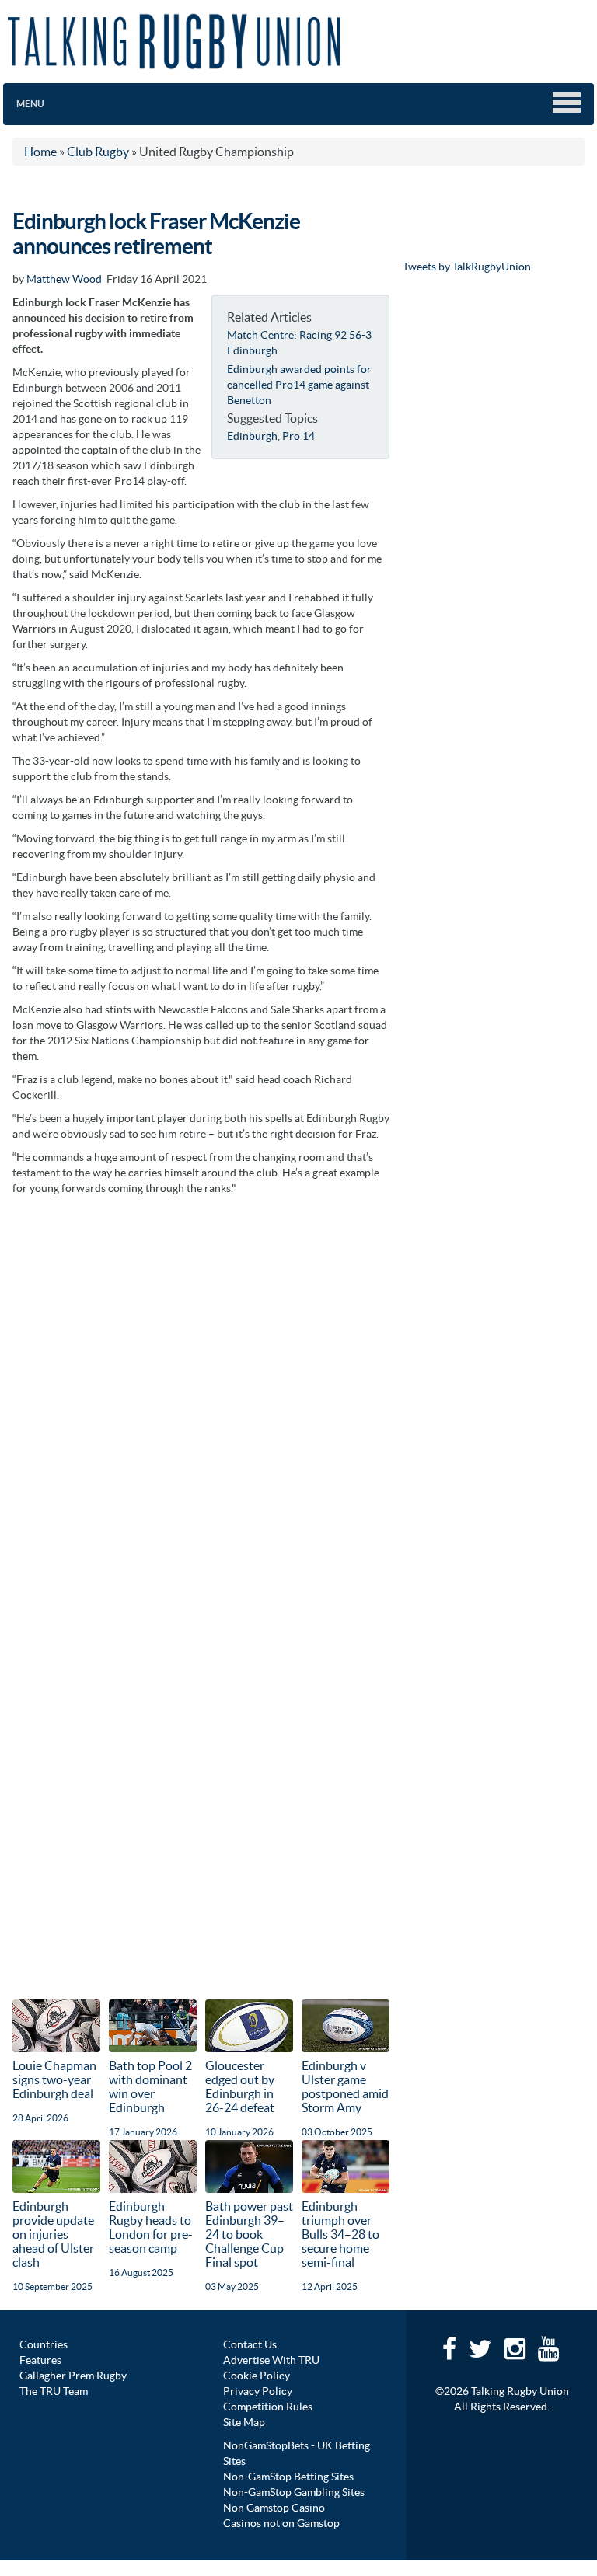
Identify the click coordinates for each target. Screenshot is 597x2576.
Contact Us (250, 2344)
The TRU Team (54, 2391)
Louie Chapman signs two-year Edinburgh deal (54, 2079)
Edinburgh (252, 436)
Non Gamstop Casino (274, 2508)
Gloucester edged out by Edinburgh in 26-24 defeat (240, 2086)
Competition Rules (268, 2407)
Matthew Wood (64, 279)
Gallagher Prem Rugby (73, 2376)
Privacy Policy (258, 2391)
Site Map (244, 2422)
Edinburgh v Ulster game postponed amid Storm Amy (345, 2086)
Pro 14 (298, 436)
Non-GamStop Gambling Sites (294, 2492)
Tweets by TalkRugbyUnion (467, 267)
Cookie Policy (257, 2376)
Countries (44, 2344)
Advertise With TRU (271, 2360)
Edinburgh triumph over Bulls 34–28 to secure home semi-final (340, 2234)
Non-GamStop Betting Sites (288, 2477)
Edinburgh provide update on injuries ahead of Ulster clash (53, 2234)
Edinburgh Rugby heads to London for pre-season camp (151, 2227)
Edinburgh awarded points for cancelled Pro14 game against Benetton (299, 385)
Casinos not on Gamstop (281, 2523)
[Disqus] (201, 1398)
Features (40, 2360)
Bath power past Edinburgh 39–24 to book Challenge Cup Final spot (249, 2234)
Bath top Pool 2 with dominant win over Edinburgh (150, 2086)
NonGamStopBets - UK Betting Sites (297, 2453)
